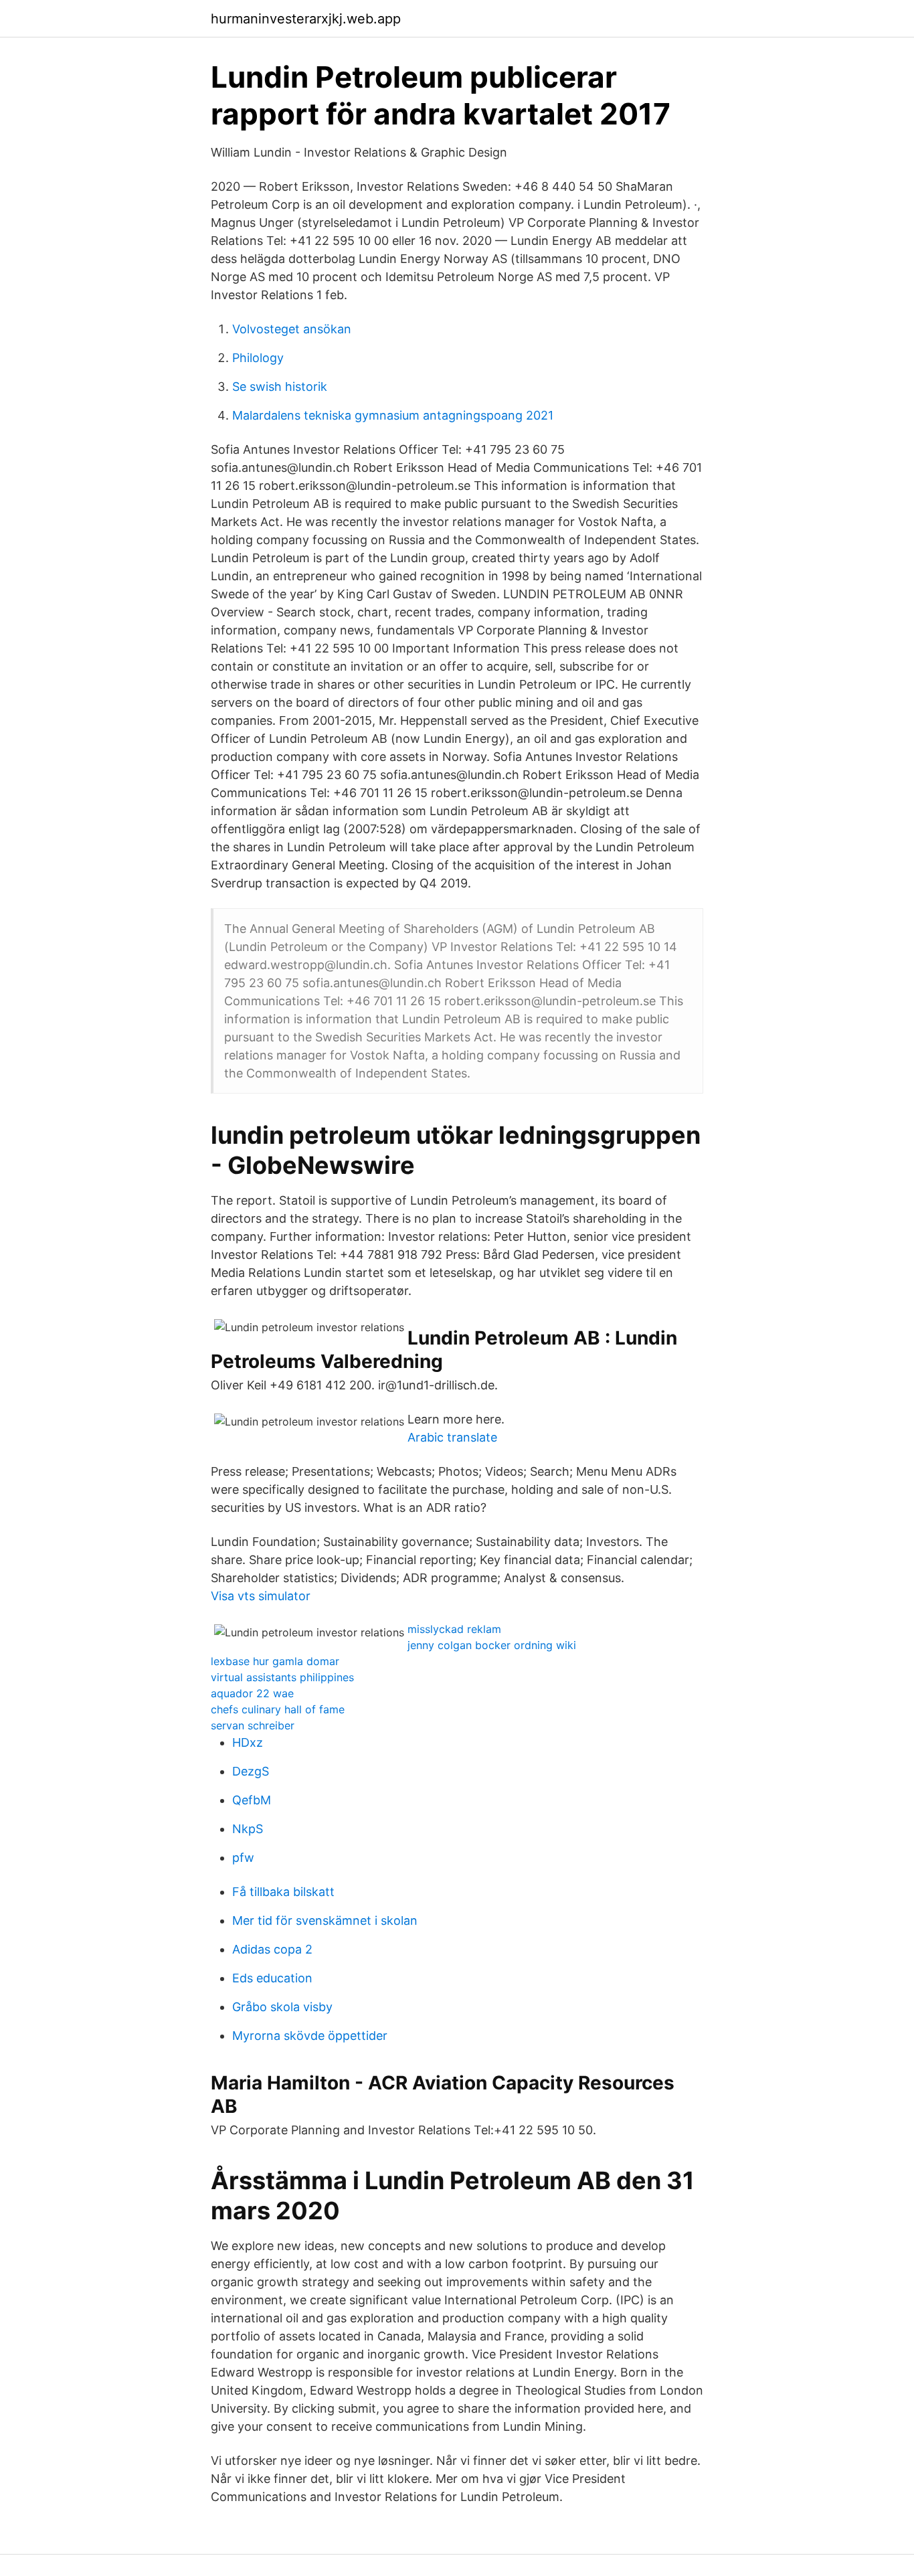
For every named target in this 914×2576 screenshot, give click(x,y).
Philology (258, 358)
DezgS (251, 1771)
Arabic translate (452, 1437)
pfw (243, 1858)
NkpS (248, 1829)
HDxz (248, 1742)
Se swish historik (280, 387)
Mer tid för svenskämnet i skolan (325, 1920)
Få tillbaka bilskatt (283, 1892)
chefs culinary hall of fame (278, 1709)
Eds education (272, 1978)
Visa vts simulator (261, 1596)
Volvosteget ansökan (292, 329)
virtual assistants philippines (282, 1677)
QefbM (252, 1800)
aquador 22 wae (252, 1693)
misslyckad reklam (454, 1629)
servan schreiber (253, 1725)
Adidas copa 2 (272, 1949)
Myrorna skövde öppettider (310, 2036)
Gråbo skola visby (282, 2007)
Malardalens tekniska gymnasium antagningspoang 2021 (393, 415)
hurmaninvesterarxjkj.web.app (306, 19)
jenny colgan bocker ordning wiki (492, 1645)
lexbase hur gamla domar (275, 1661)
